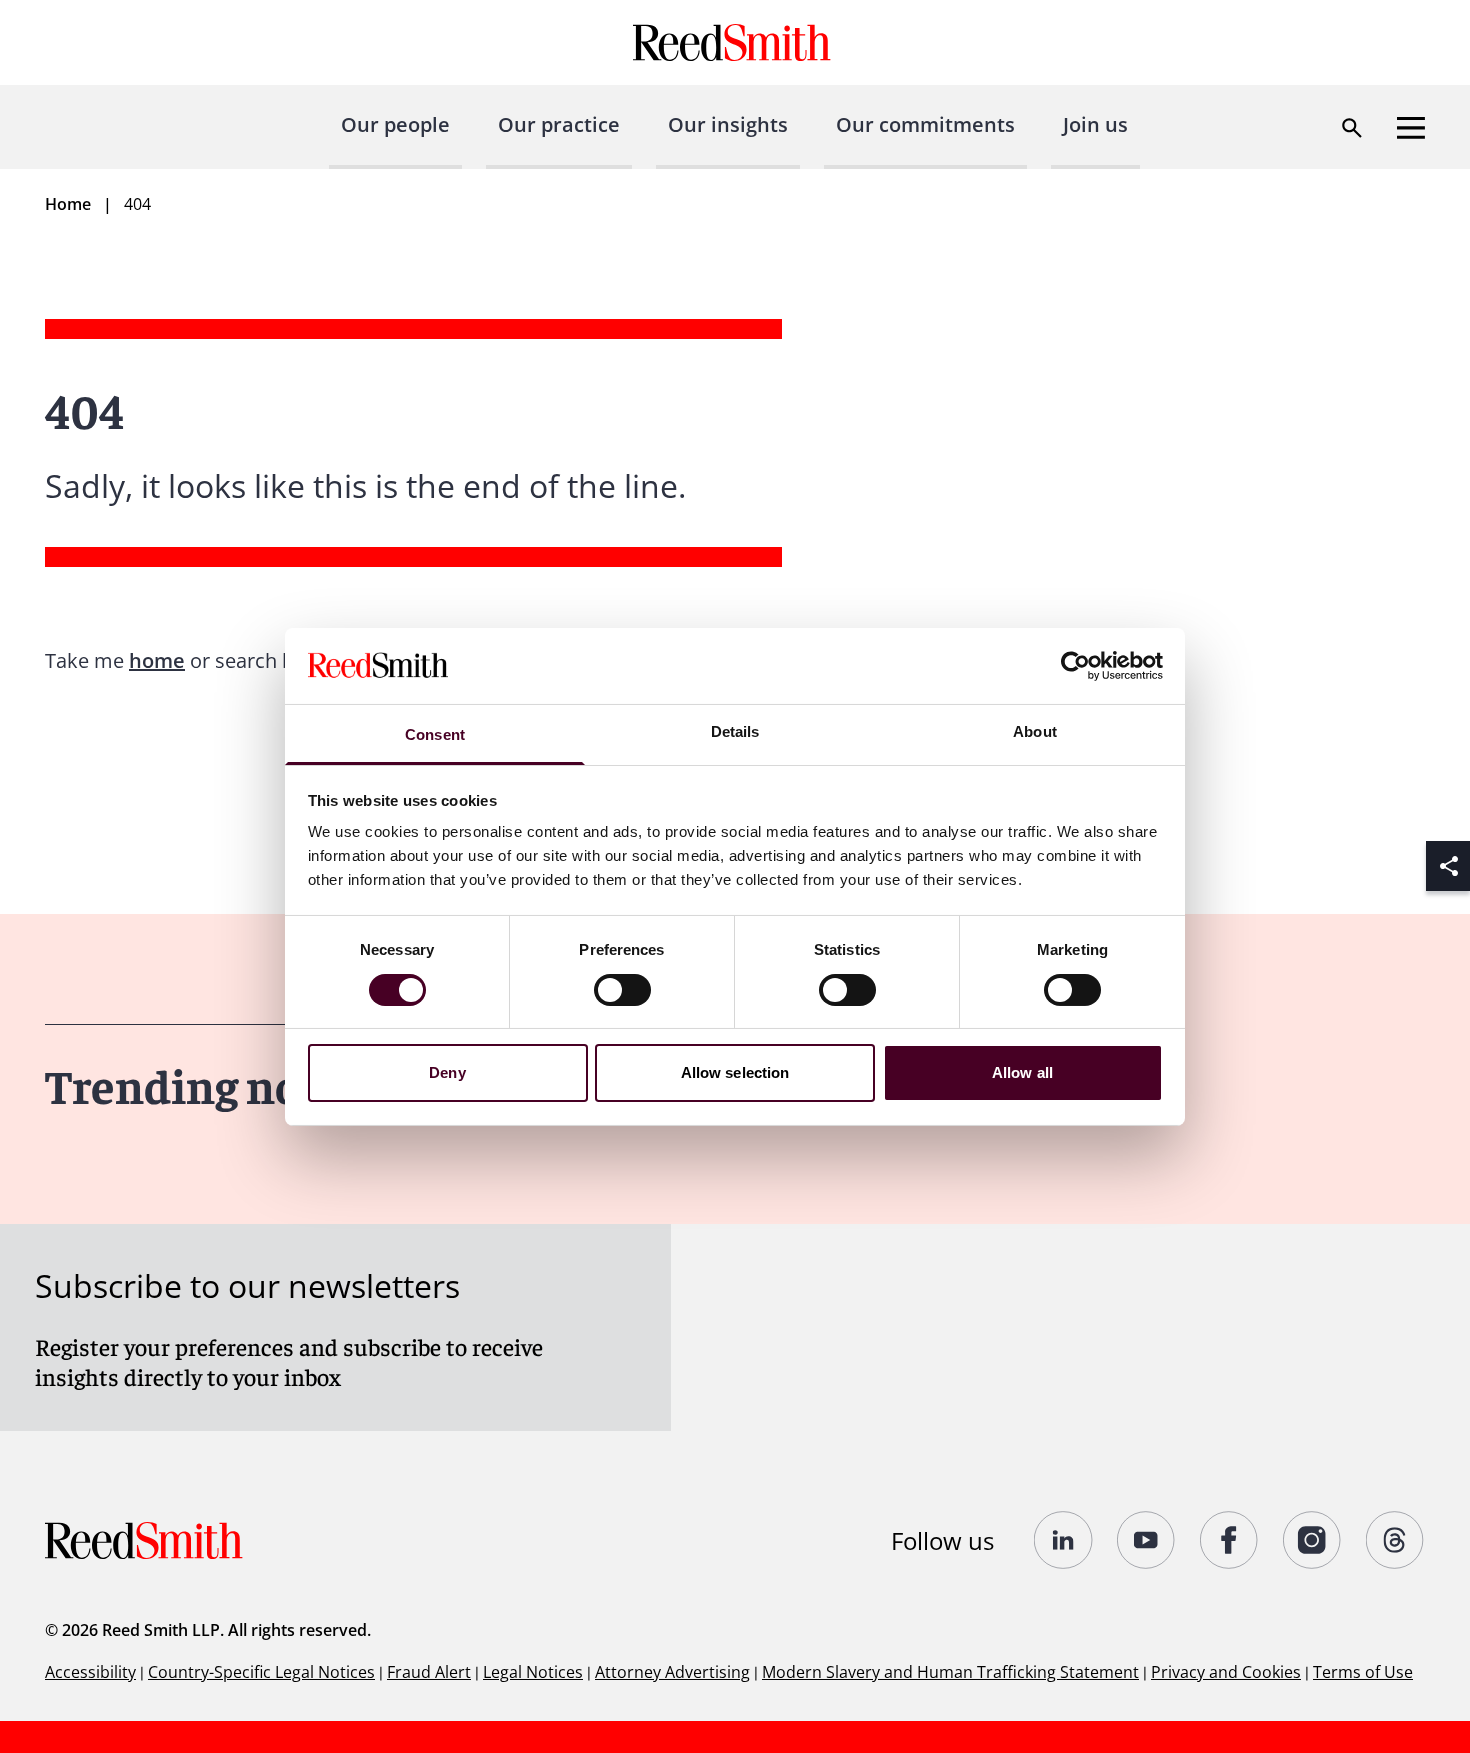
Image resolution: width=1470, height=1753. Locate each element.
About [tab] (1035, 731)
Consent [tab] (435, 734)
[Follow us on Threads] (1395, 1540)
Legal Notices (533, 1672)
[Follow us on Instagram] (1312, 1540)
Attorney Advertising (672, 1672)
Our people (395, 124)
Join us (1095, 124)
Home (68, 204)
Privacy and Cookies (1226, 1672)
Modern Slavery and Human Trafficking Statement (950, 1672)
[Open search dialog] (1352, 128)
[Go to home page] (734, 42)
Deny (447, 1072)
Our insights (728, 124)
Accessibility (90, 1672)
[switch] (622, 990)
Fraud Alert (429, 1672)
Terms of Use (1363, 1672)
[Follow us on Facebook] (1229, 1540)
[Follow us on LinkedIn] (1063, 1540)
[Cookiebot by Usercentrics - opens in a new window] (1075, 666)
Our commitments (925, 124)
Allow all (1022, 1072)
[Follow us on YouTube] (1146, 1540)
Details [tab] (735, 731)
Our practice (559, 124)
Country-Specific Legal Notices (261, 1672)
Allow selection (735, 1072)
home (157, 660)
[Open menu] (1411, 128)
